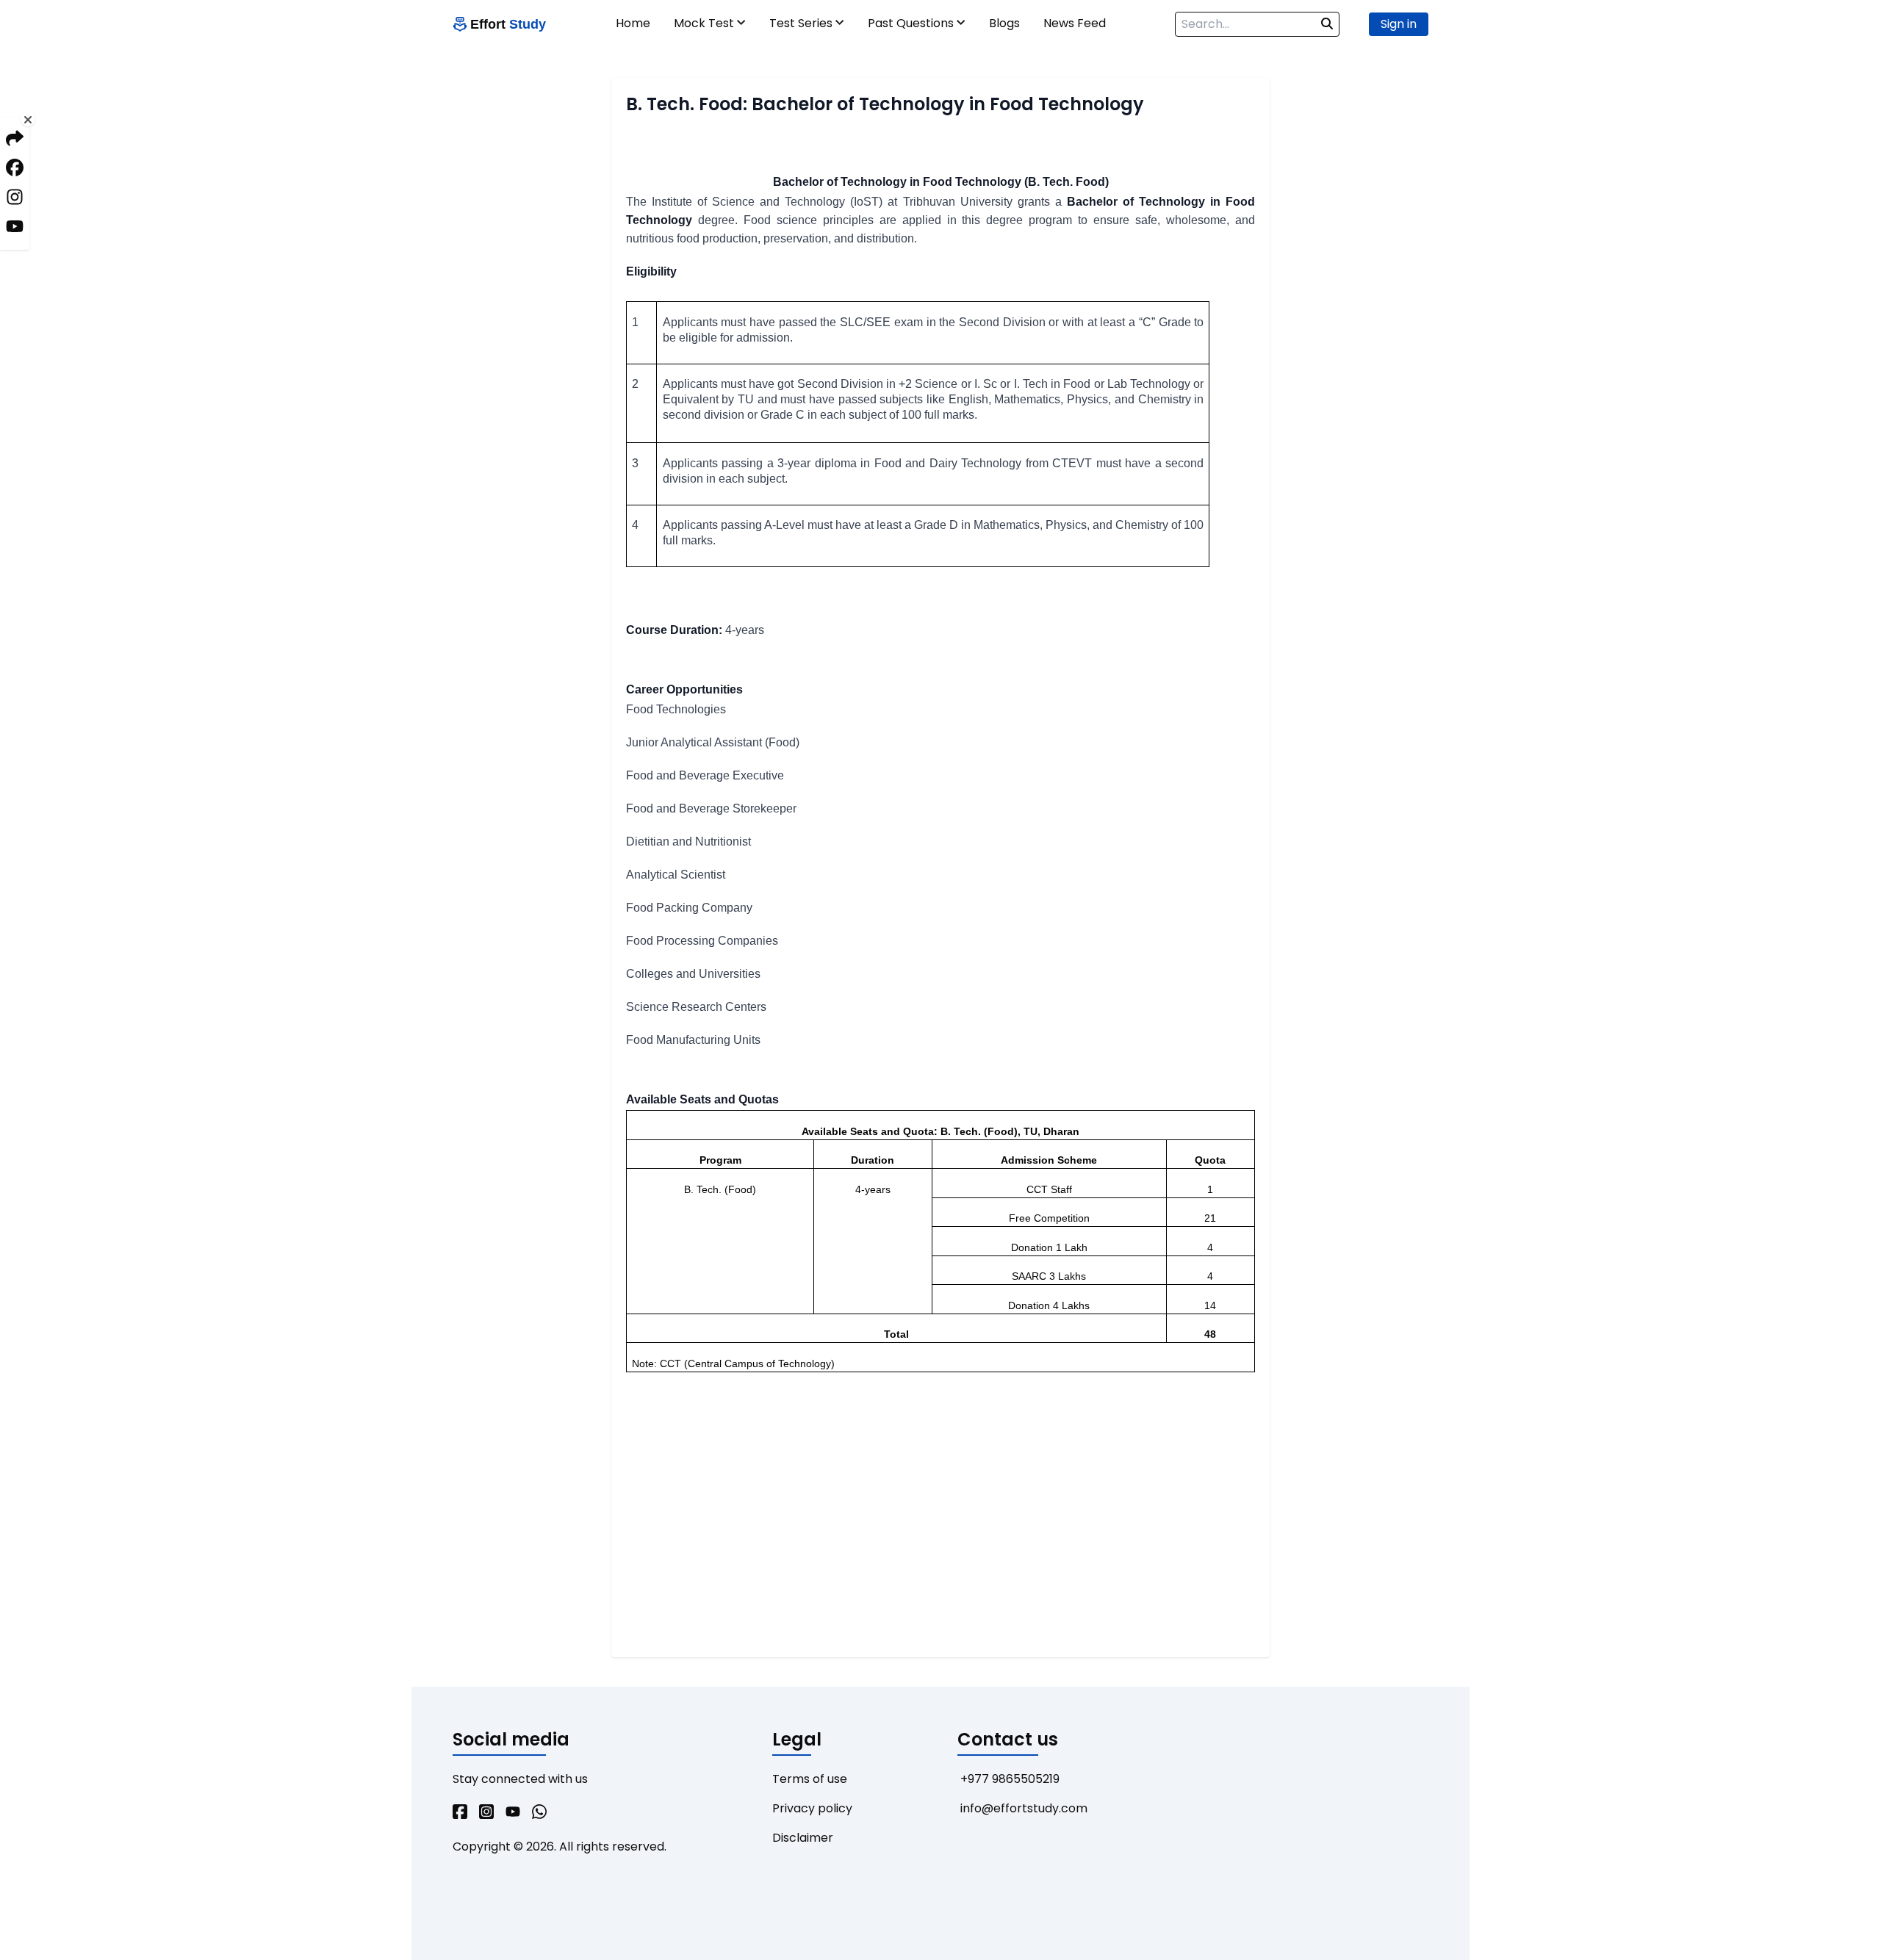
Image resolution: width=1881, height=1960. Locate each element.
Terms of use (810, 1779)
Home (633, 23)
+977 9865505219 (1010, 1779)
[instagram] (486, 1813)
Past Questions (911, 23)
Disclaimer (803, 1838)
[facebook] (460, 1813)
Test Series (801, 23)
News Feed (1075, 23)
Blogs (1004, 23)
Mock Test (704, 23)
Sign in (1399, 24)
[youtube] (513, 1813)
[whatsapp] (539, 1813)
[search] (1327, 24)
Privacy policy (812, 1808)
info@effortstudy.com (1024, 1808)
